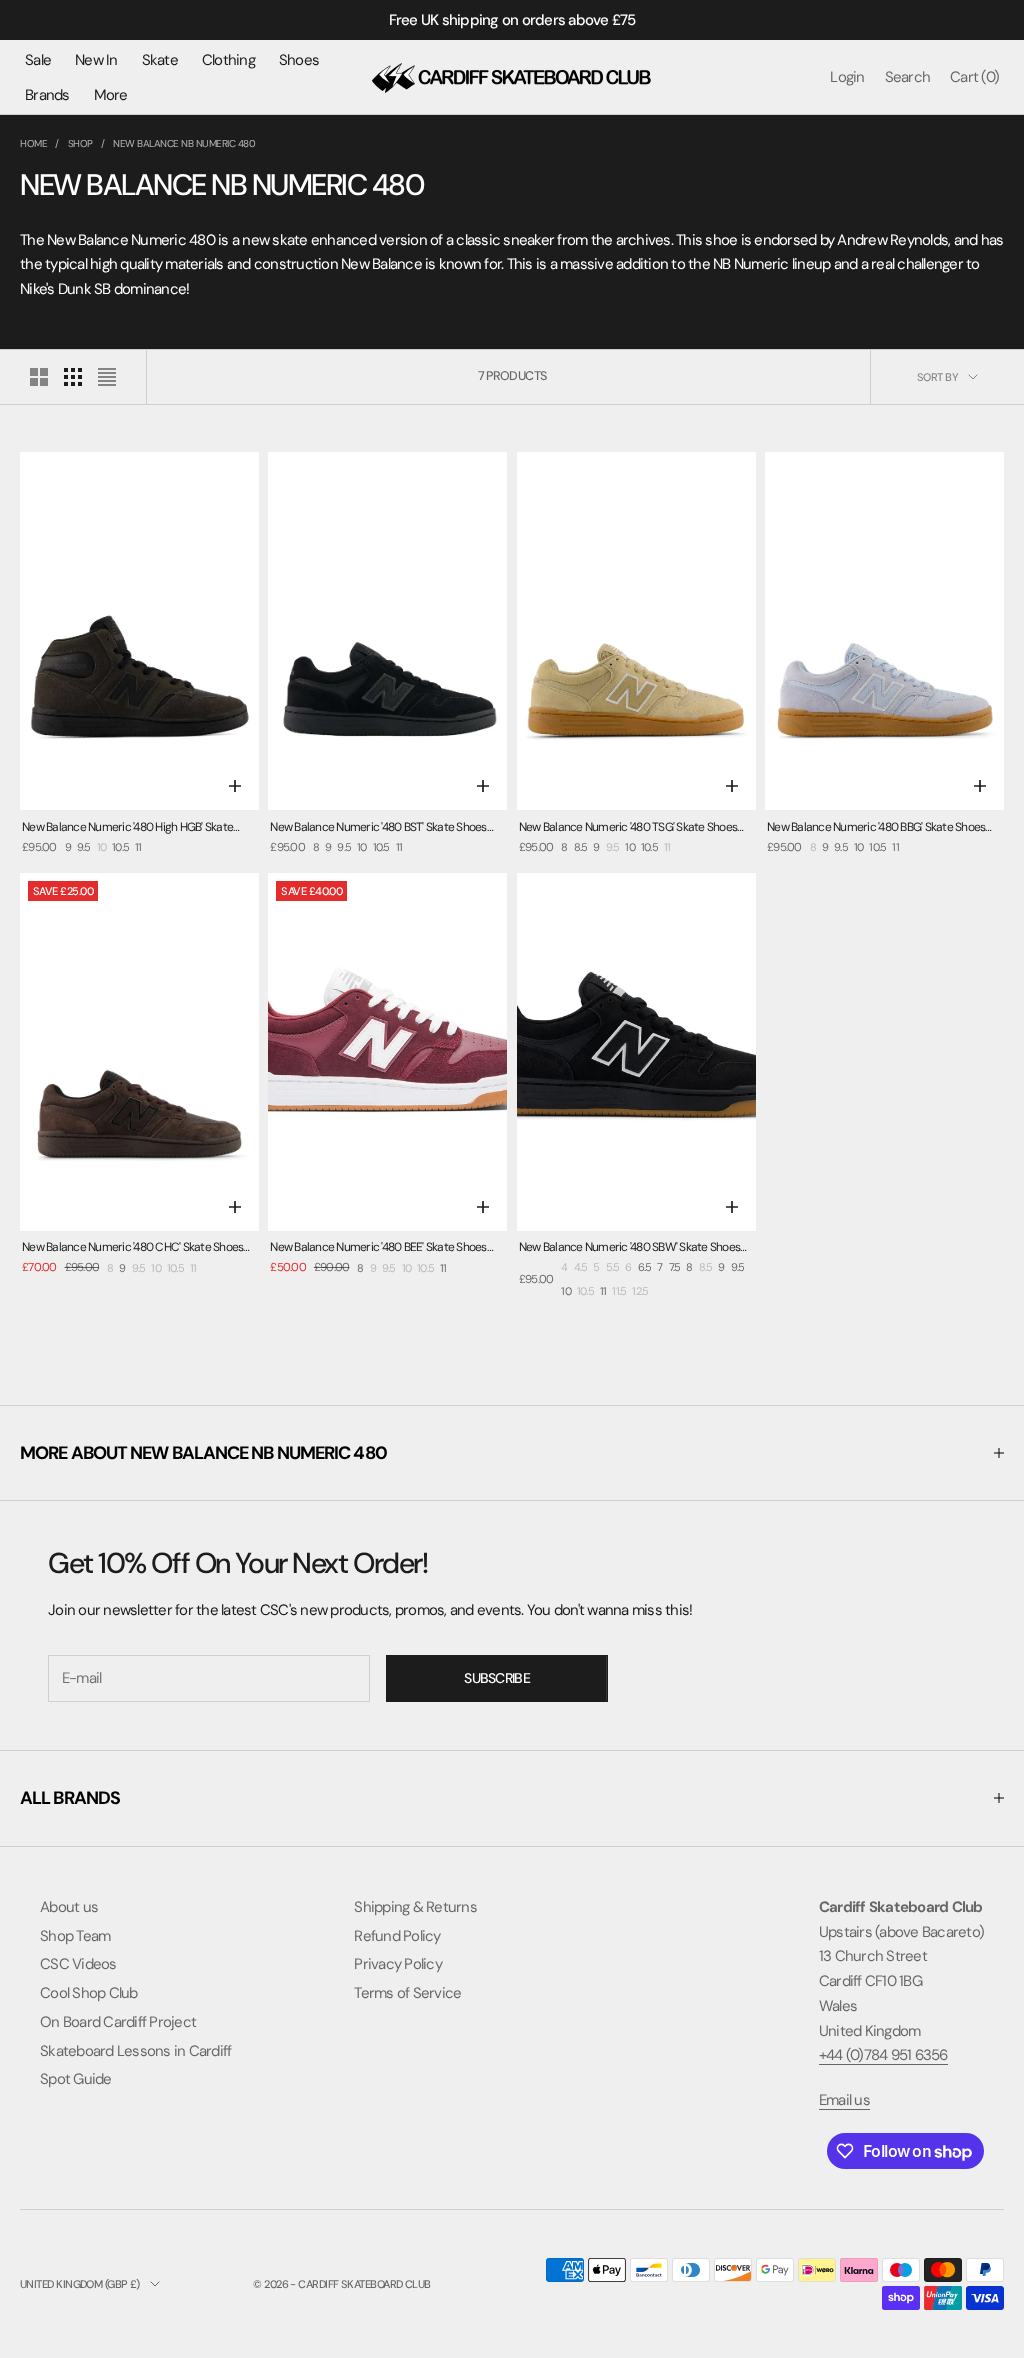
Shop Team (75, 1936)
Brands (47, 95)
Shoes (299, 60)
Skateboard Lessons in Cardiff (135, 2051)
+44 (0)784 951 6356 (883, 2055)
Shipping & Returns (415, 1907)
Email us (844, 2100)
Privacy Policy (398, 1964)
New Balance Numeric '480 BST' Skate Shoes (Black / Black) (378, 828)
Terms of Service (407, 1993)
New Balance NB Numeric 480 (184, 143)
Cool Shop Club (89, 1993)
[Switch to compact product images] (107, 377)
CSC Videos (78, 1964)
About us (69, 1907)
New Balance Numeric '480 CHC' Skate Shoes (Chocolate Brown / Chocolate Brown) (132, 1248)
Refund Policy (397, 1936)
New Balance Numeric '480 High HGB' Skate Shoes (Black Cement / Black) (127, 828)
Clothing (228, 60)
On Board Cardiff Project (118, 2022)
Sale (38, 60)
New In (96, 60)
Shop (80, 143)
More (111, 95)
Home (33, 143)
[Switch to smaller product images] (73, 377)
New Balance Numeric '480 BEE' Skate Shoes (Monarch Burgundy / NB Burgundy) (378, 1248)
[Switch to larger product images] (39, 377)
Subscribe (497, 1678)
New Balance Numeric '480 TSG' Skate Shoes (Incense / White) (628, 828)
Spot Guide (76, 2079)
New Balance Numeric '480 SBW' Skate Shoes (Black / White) (629, 1248)
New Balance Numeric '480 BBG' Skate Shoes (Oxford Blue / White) (876, 828)
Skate (160, 60)
